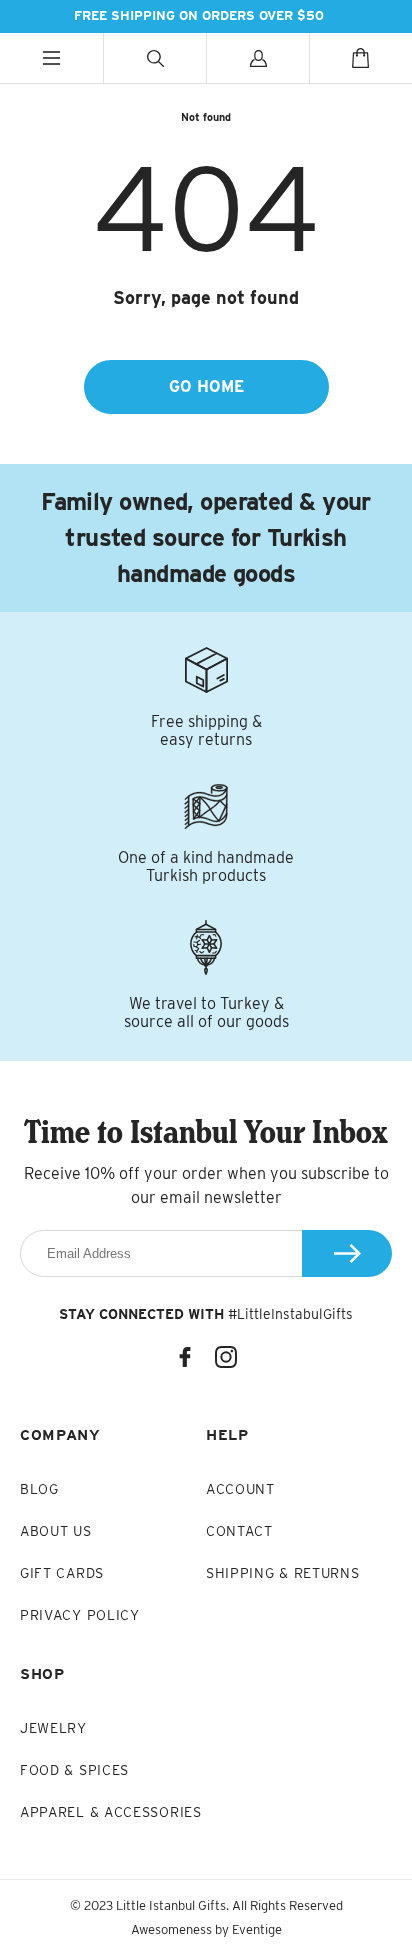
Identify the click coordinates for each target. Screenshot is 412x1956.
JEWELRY (53, 1728)
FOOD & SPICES (74, 1770)
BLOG (39, 1489)
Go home (206, 386)
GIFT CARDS (62, 1573)
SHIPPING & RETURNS (283, 1573)
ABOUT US (56, 1531)
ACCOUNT (240, 1489)
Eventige (257, 1929)
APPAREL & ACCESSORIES (111, 1812)
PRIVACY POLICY (80, 1615)
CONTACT (239, 1531)
